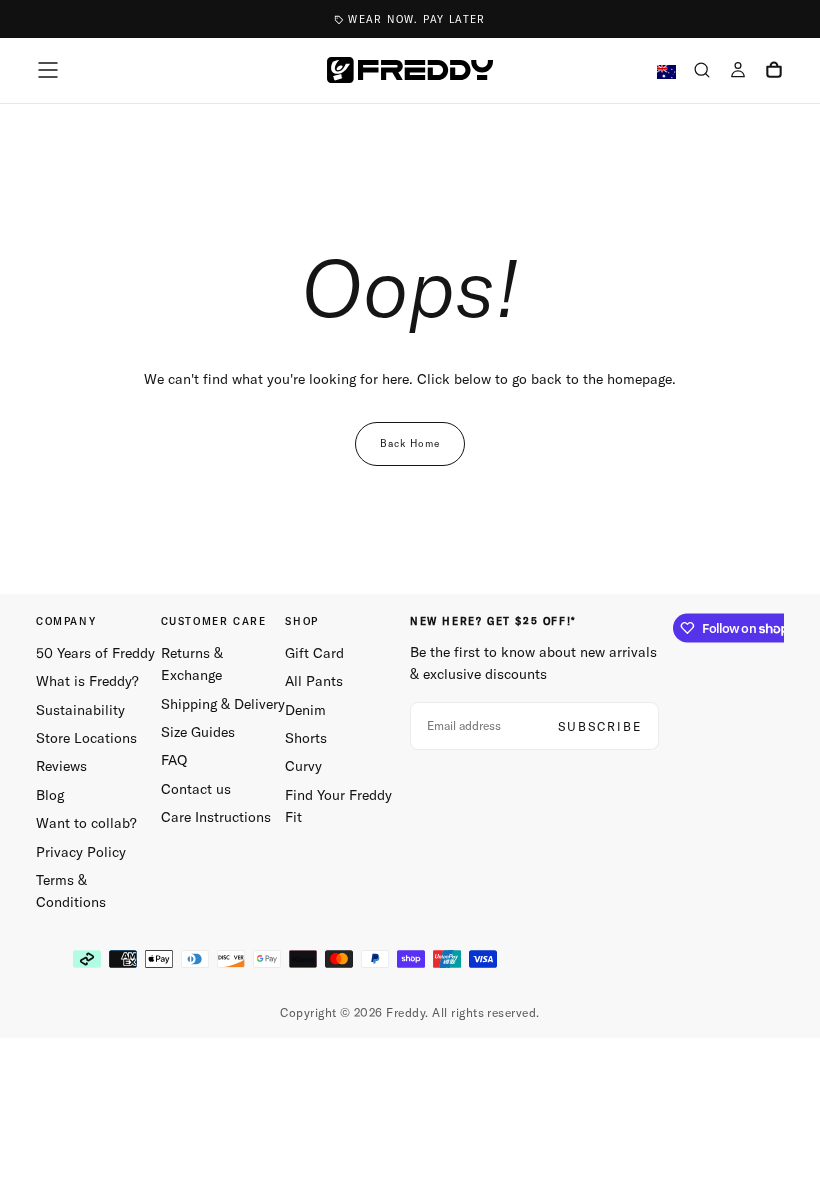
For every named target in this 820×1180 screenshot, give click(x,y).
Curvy (303, 766)
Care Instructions (216, 817)
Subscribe (600, 726)
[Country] (666, 72)
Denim (305, 710)
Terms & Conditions (71, 891)
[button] (48, 70)
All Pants (314, 681)
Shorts (306, 738)
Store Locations (86, 738)
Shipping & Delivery (223, 704)
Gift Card (314, 653)
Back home (410, 443)
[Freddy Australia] (410, 70)
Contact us (196, 789)
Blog (50, 795)
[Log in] (738, 72)
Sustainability (80, 710)
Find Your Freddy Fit (338, 806)
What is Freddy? (87, 681)
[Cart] (774, 72)
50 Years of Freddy (95, 653)
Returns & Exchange (192, 664)
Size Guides (198, 732)
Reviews (61, 766)
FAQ (174, 760)
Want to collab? (86, 823)
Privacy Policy (81, 852)
